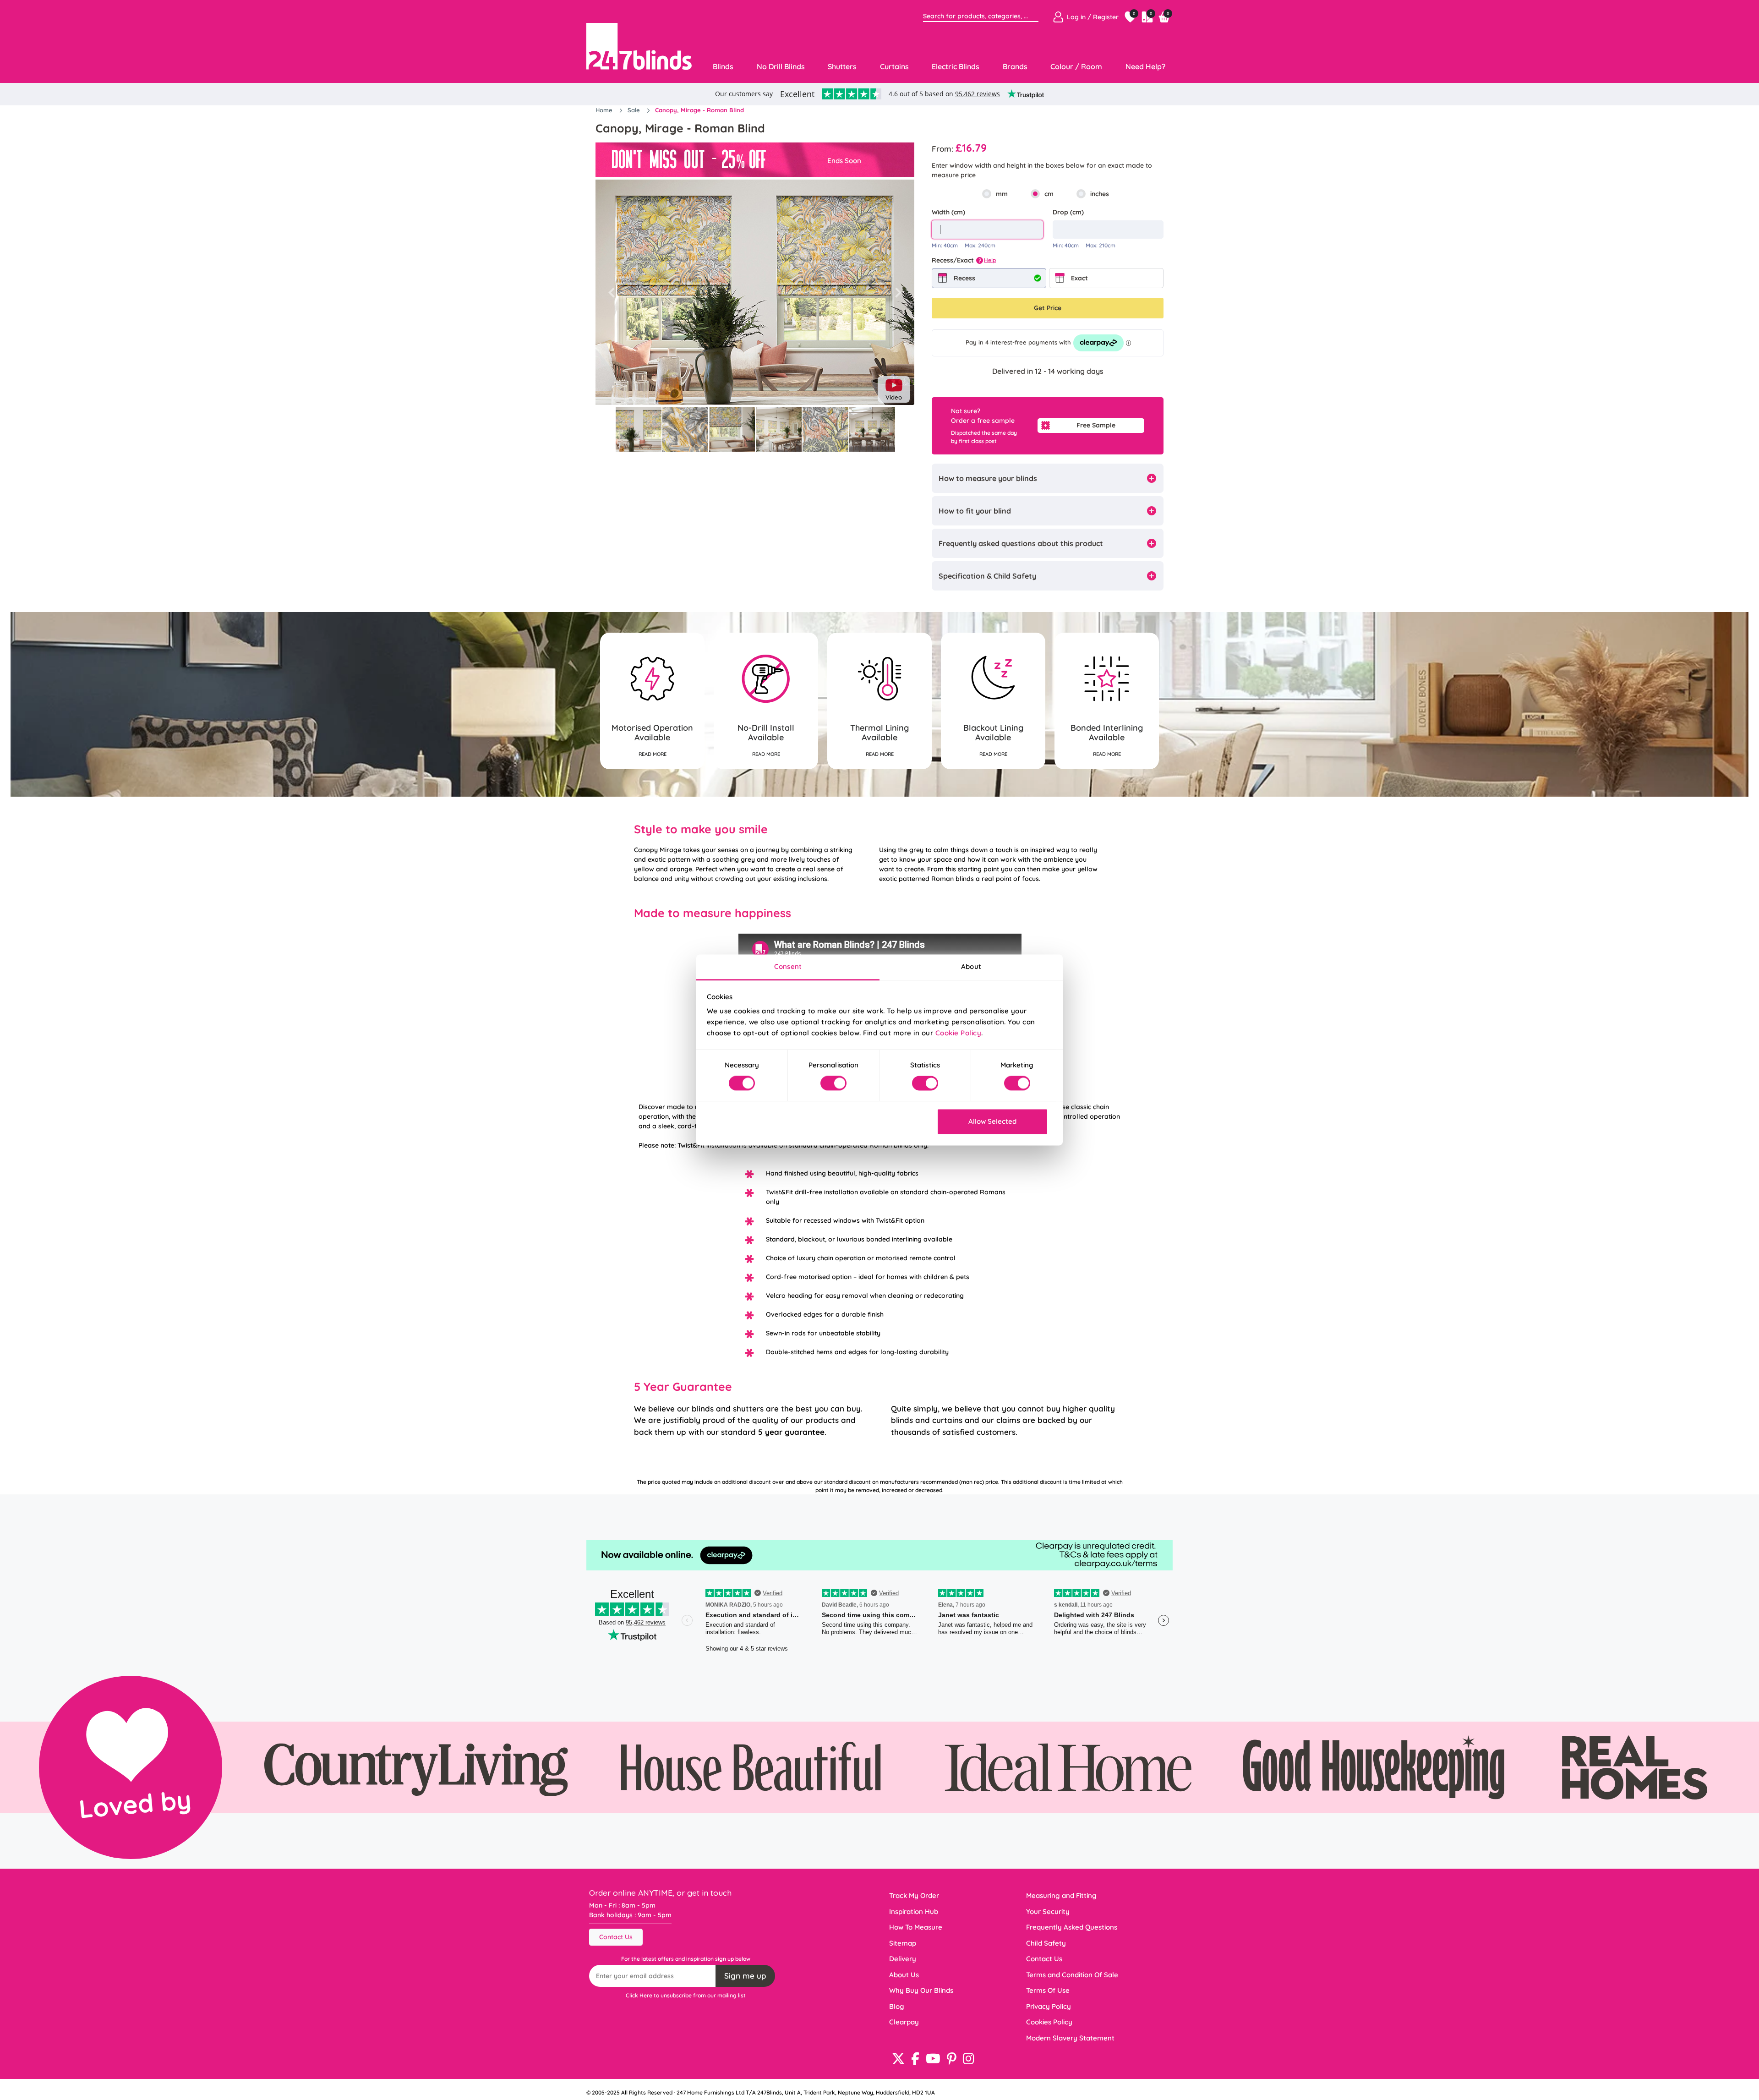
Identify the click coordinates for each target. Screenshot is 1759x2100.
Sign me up (745, 1976)
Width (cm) (948, 212)
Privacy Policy (1049, 2006)
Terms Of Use (1048, 1990)
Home (605, 110)
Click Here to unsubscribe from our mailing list (686, 1995)
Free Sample (1096, 425)
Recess (964, 278)
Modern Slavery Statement (1070, 2038)
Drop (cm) (1068, 212)
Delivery (903, 1959)
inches (1100, 194)
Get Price (1048, 308)
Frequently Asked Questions (1072, 1927)
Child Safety (1046, 1943)
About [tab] (971, 966)
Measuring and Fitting (1061, 1895)
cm (1049, 194)
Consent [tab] (788, 966)
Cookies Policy (1049, 2022)
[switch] (833, 1083)
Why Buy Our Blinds (921, 1990)
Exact (1079, 278)
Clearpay (904, 2022)
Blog (897, 2006)
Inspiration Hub (914, 1911)
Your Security (1048, 1911)
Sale (635, 110)
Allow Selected (992, 1121)
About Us (904, 1975)
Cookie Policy (959, 1033)
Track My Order (914, 1895)
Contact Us (616, 1937)
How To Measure (916, 1927)
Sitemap (903, 1943)
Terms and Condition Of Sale (1072, 1975)
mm (1002, 194)
